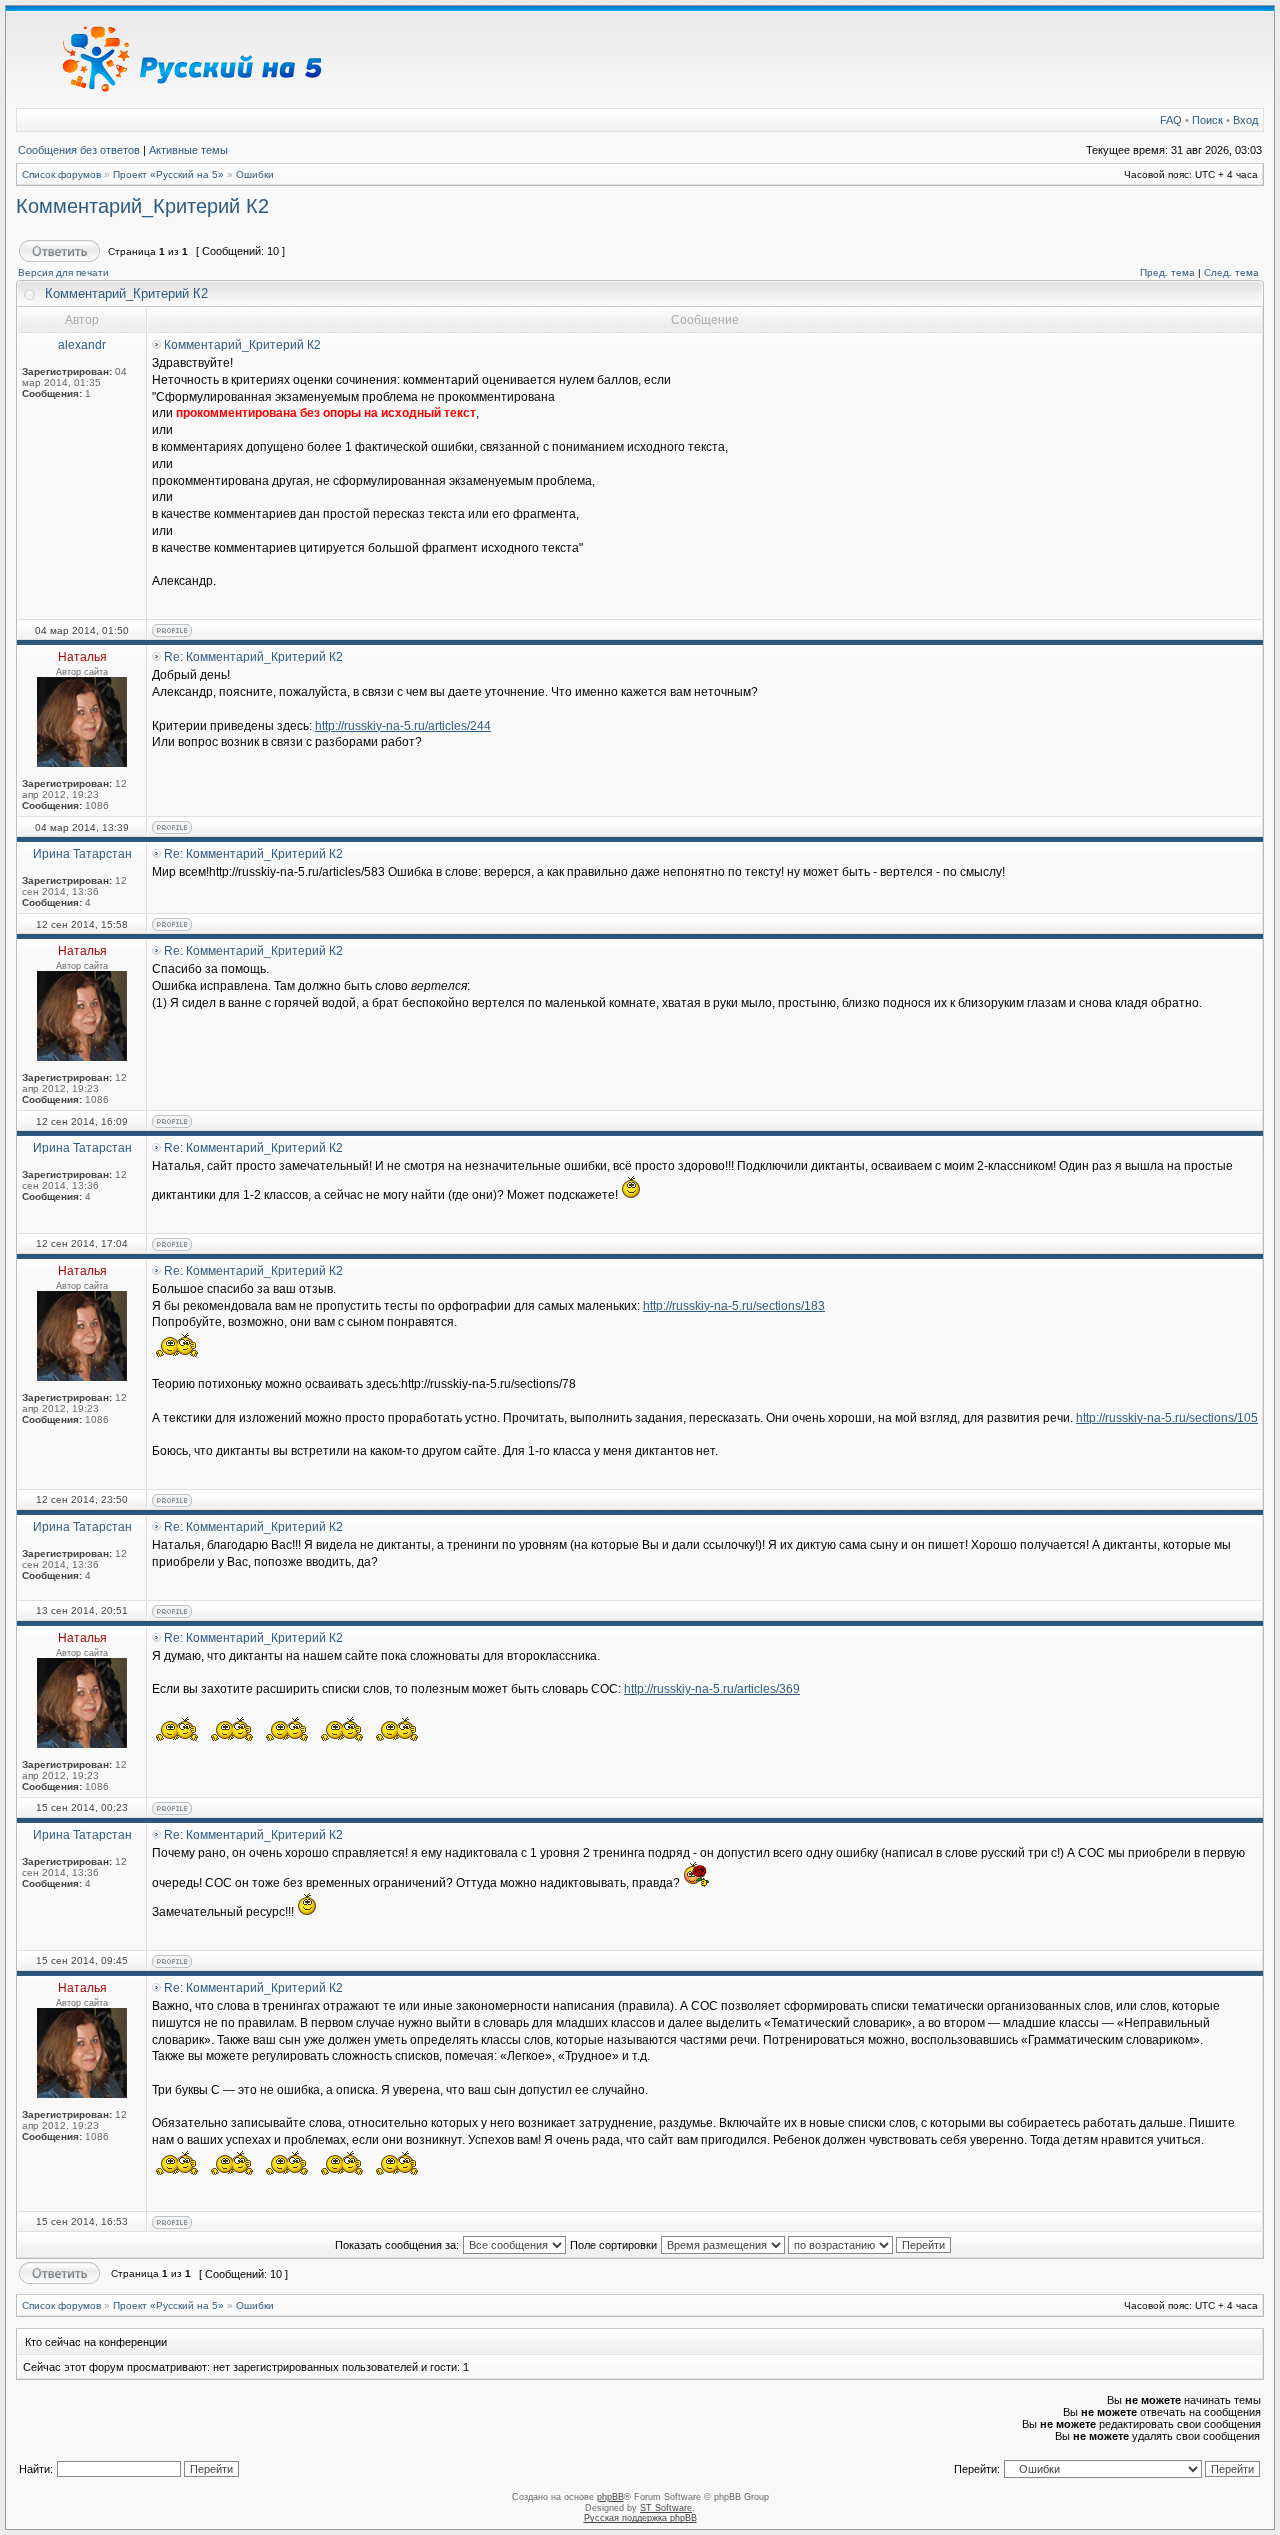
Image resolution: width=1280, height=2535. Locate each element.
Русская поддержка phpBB (640, 2518)
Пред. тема (1167, 272)
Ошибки (255, 174)
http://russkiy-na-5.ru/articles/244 (403, 726)
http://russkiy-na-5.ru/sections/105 (1167, 1418)
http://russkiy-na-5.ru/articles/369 (712, 1689)
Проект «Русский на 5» (168, 174)
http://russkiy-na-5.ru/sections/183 (734, 1306)
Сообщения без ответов (79, 150)
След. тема (1231, 272)
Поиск (1207, 120)
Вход (1245, 120)
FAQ (1171, 120)
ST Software (666, 2508)
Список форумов (61, 174)
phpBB (610, 2497)
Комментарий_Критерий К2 (142, 206)
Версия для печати (63, 272)
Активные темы (188, 150)
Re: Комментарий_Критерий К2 (253, 657)
